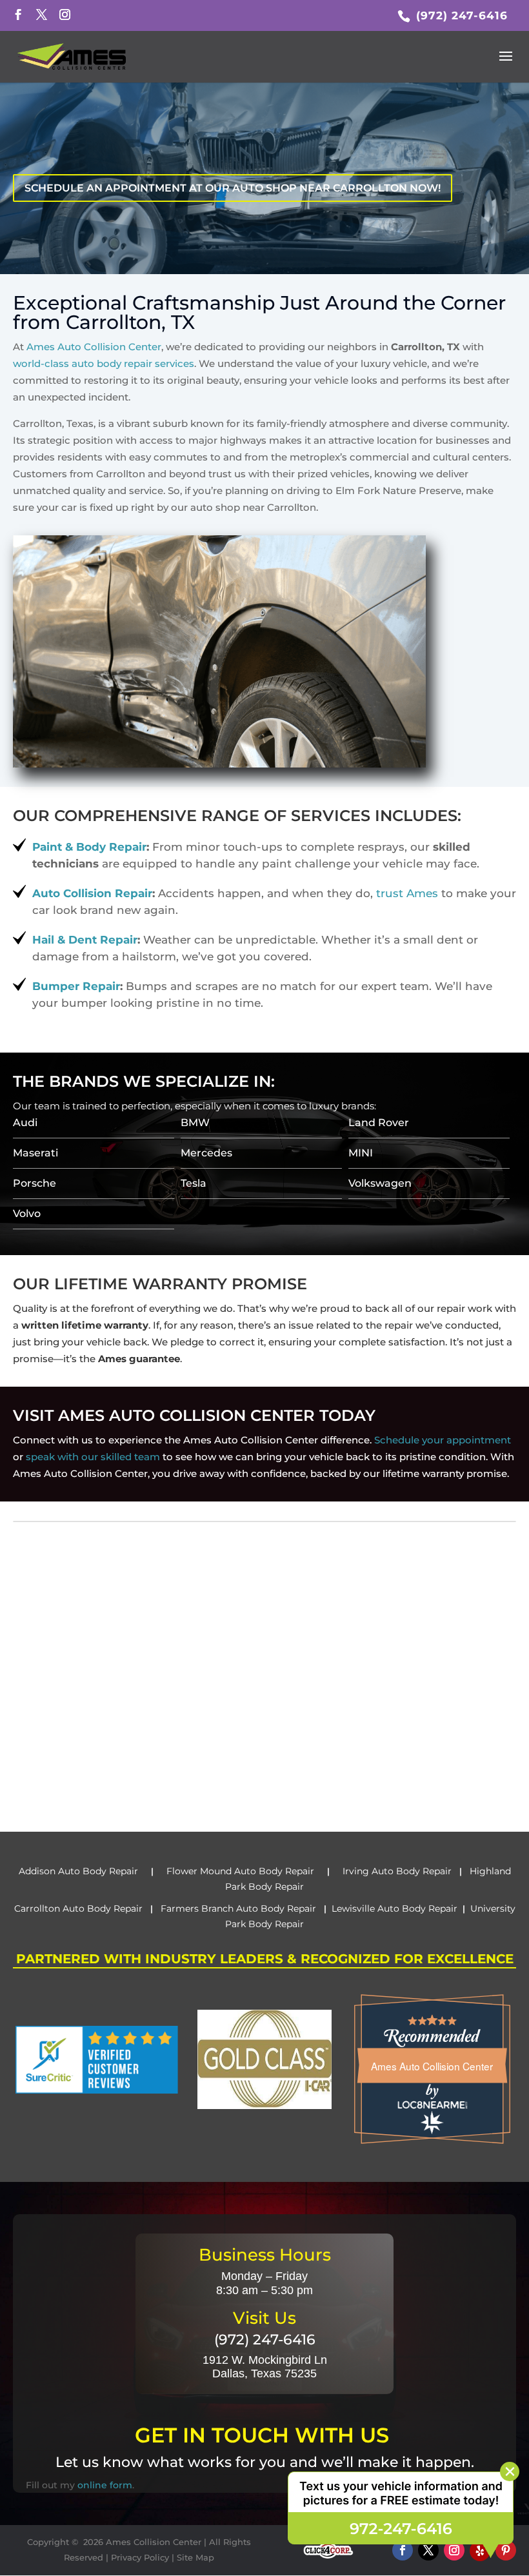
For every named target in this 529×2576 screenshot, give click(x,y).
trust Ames (407, 893)
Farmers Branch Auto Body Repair (240, 1908)
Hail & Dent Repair (85, 940)
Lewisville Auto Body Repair (394, 1908)
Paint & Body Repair (89, 847)
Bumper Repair (76, 986)
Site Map (195, 2557)
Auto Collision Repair (92, 893)
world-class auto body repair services (104, 363)
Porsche (35, 1183)
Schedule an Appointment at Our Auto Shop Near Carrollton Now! (233, 188)
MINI (361, 1153)
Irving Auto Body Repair (396, 1871)
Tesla (194, 1183)
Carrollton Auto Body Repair (80, 1908)
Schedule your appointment (443, 1440)
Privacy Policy (140, 2557)
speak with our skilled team (93, 1457)
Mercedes (206, 1153)
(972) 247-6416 (460, 15)
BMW (195, 1123)
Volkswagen (380, 1183)
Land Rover (379, 1123)
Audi (25, 1123)
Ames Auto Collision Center (94, 347)
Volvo (27, 1214)
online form (105, 2485)
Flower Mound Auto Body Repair (240, 1871)
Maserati (35, 1153)
